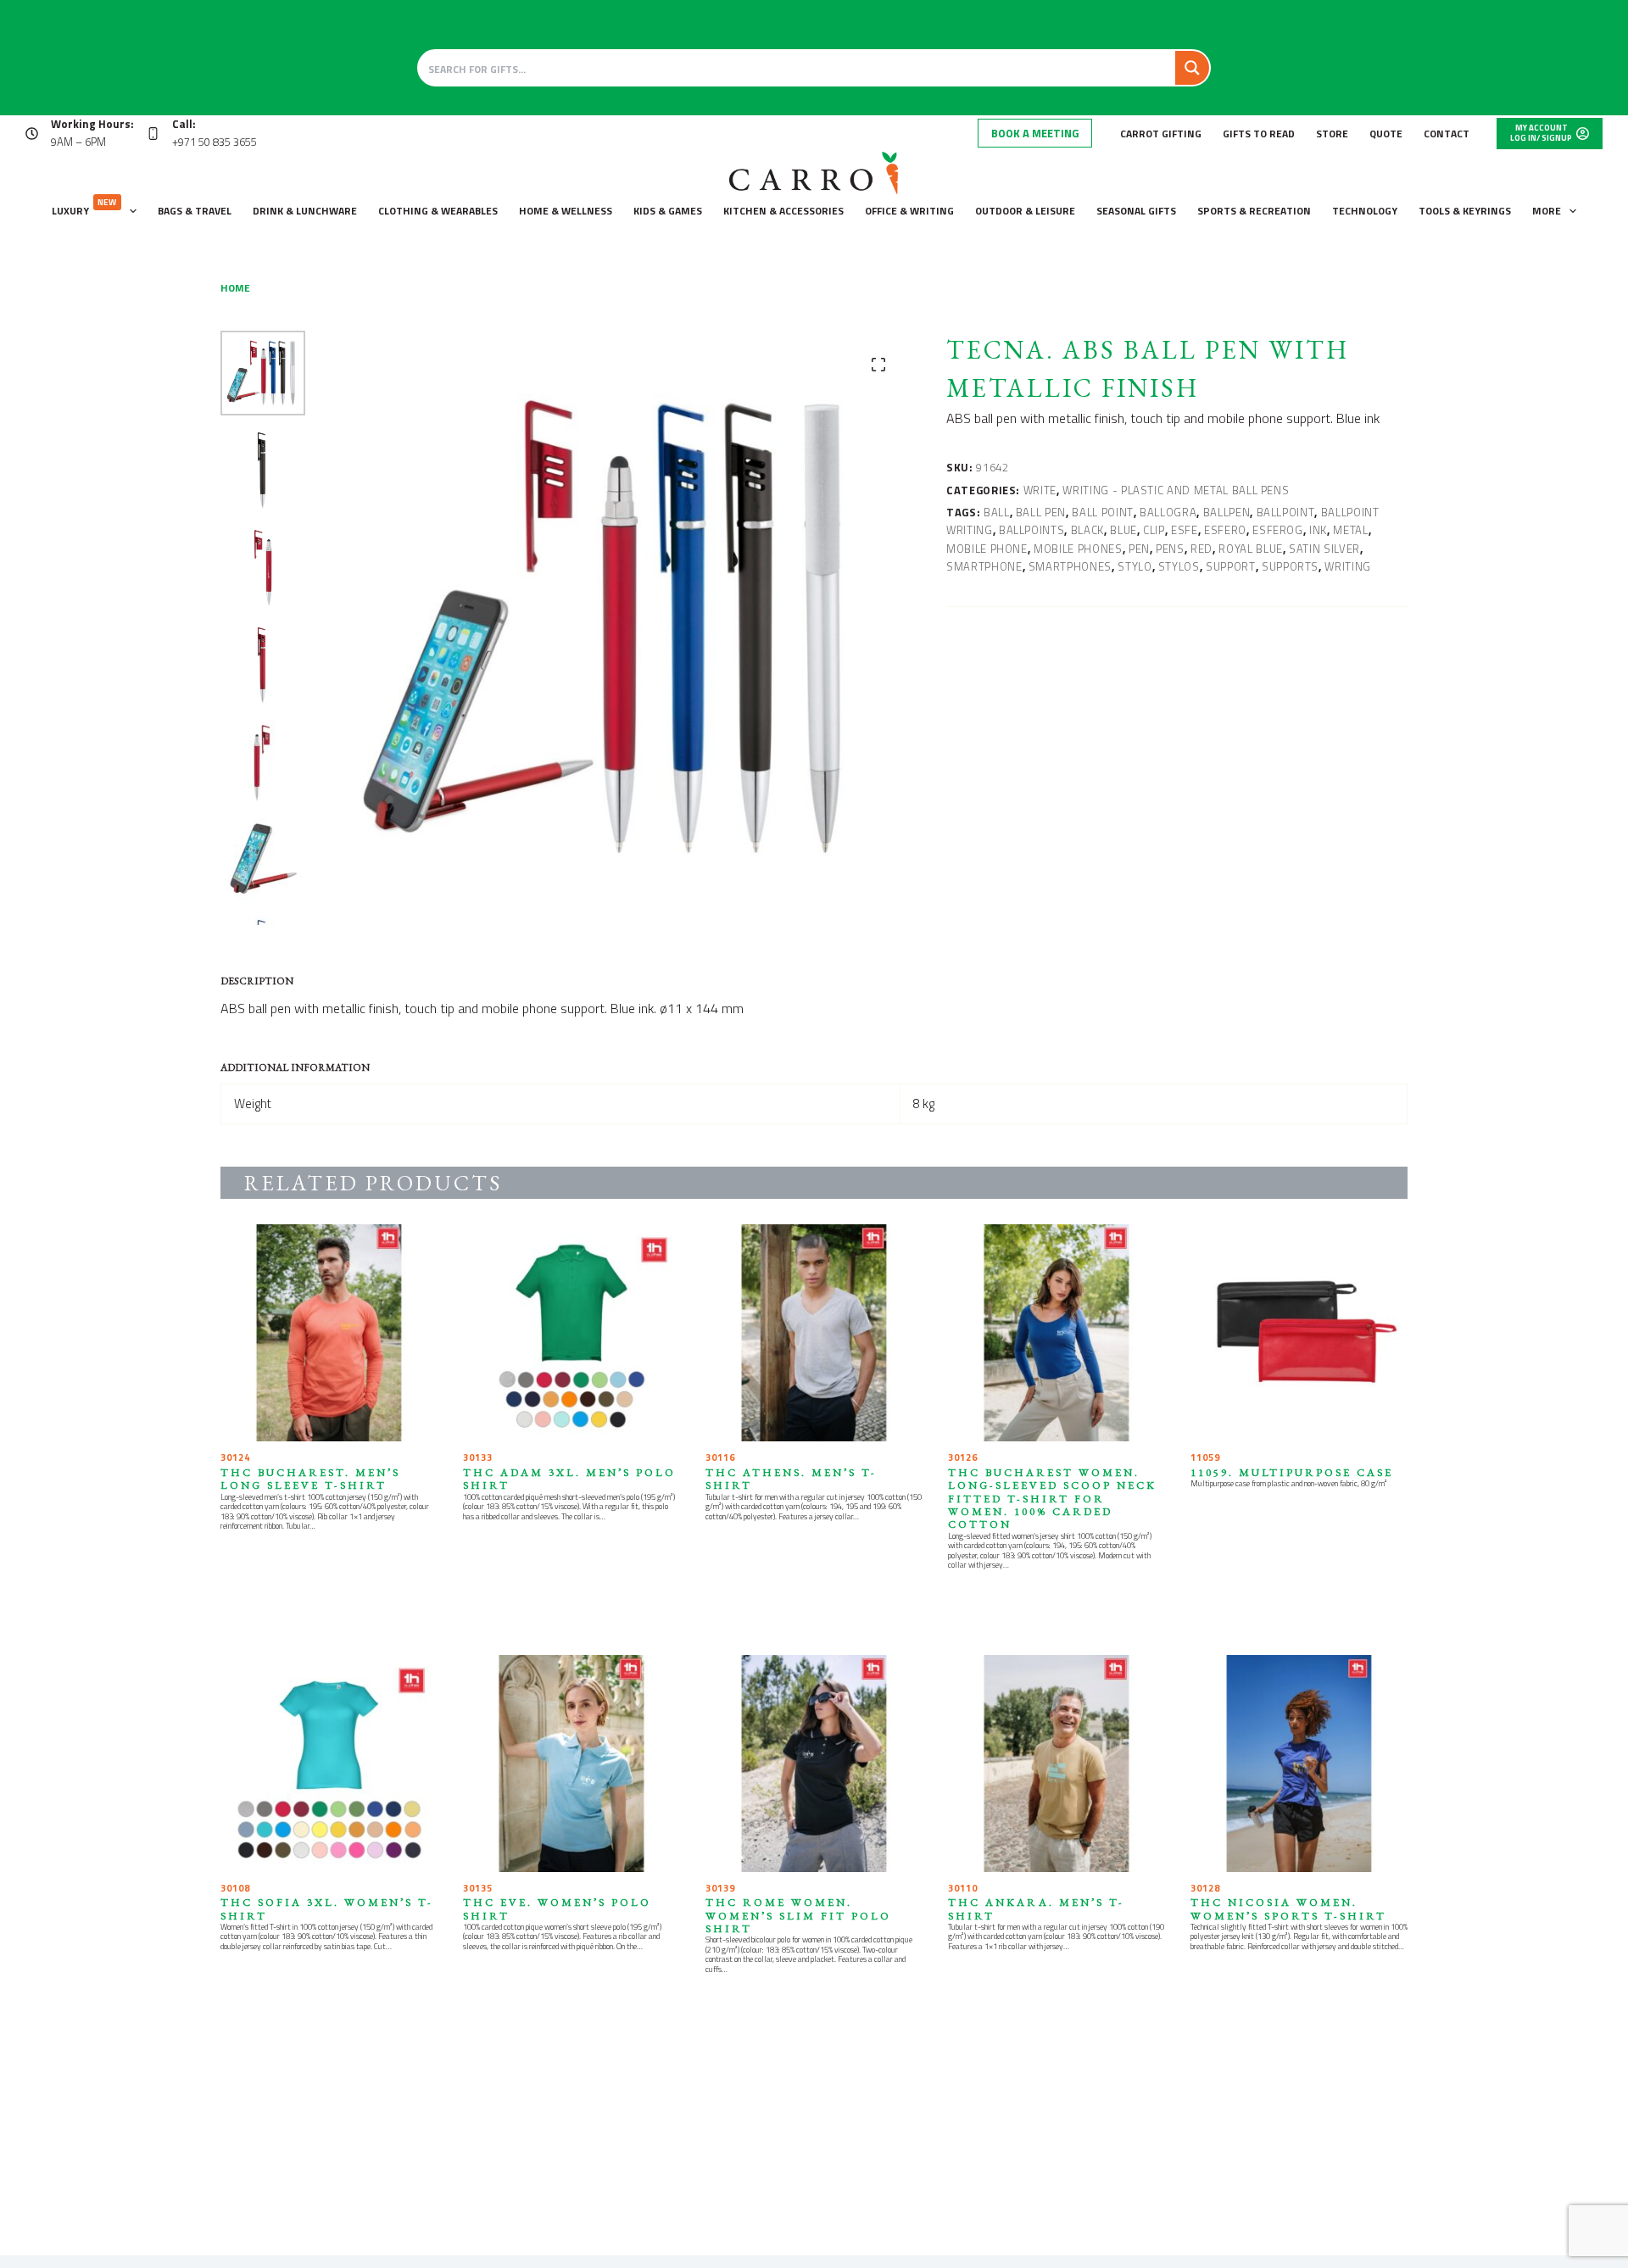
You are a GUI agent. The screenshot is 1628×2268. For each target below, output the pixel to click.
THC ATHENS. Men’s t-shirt (791, 1479)
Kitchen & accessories (783, 211)
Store (1332, 134)
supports (1290, 566)
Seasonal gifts (1136, 211)
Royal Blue (1251, 549)
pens (1170, 549)
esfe (1185, 530)
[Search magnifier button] (1192, 68)
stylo (1135, 566)
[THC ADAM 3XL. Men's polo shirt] (571, 1333)
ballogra (1168, 512)
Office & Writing (909, 211)
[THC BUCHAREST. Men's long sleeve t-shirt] (329, 1333)
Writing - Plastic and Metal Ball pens (1176, 490)
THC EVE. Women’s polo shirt (557, 1909)
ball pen (1041, 512)
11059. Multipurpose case (1292, 1472)
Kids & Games (668, 211)
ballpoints (1032, 530)
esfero (1225, 530)
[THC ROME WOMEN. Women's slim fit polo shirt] (814, 1764)
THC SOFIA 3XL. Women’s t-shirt (327, 1909)
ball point (1103, 512)
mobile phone (987, 549)
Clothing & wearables (438, 211)
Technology (1365, 211)
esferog (1278, 530)
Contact (1447, 134)
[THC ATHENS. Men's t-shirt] (814, 1333)
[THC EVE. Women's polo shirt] (571, 1764)
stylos (1179, 566)
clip (1154, 530)
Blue (1123, 530)
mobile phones (1078, 549)
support (1231, 566)
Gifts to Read (1259, 134)
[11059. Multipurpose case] (1299, 1333)
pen (1139, 549)
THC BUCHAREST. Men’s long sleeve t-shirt (310, 1479)
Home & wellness (566, 211)
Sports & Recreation (1254, 211)
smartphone (984, 566)
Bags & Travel (195, 211)
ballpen (1227, 512)
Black (1087, 530)
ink (1318, 530)
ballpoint (1286, 512)
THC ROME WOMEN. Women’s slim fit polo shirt (798, 1915)
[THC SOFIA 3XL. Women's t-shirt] (329, 1764)
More (1547, 211)
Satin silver (1324, 549)
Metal (1350, 530)
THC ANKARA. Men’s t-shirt (1036, 1909)
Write (1040, 490)
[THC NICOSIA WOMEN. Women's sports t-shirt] (1299, 1764)
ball (997, 512)
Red (1201, 549)
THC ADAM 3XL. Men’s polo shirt (569, 1479)
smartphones (1070, 566)
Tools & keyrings (1465, 211)
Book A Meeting (1035, 133)
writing (1348, 566)
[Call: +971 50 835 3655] (153, 134)
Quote (1386, 134)
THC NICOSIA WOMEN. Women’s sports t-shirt (1288, 1909)
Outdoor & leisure (1025, 211)
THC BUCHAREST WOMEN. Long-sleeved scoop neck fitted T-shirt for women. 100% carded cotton (1052, 1498)
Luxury (84, 207)
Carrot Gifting (1161, 134)
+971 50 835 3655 (215, 142)
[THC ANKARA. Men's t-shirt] (1057, 1764)
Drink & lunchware (305, 211)
